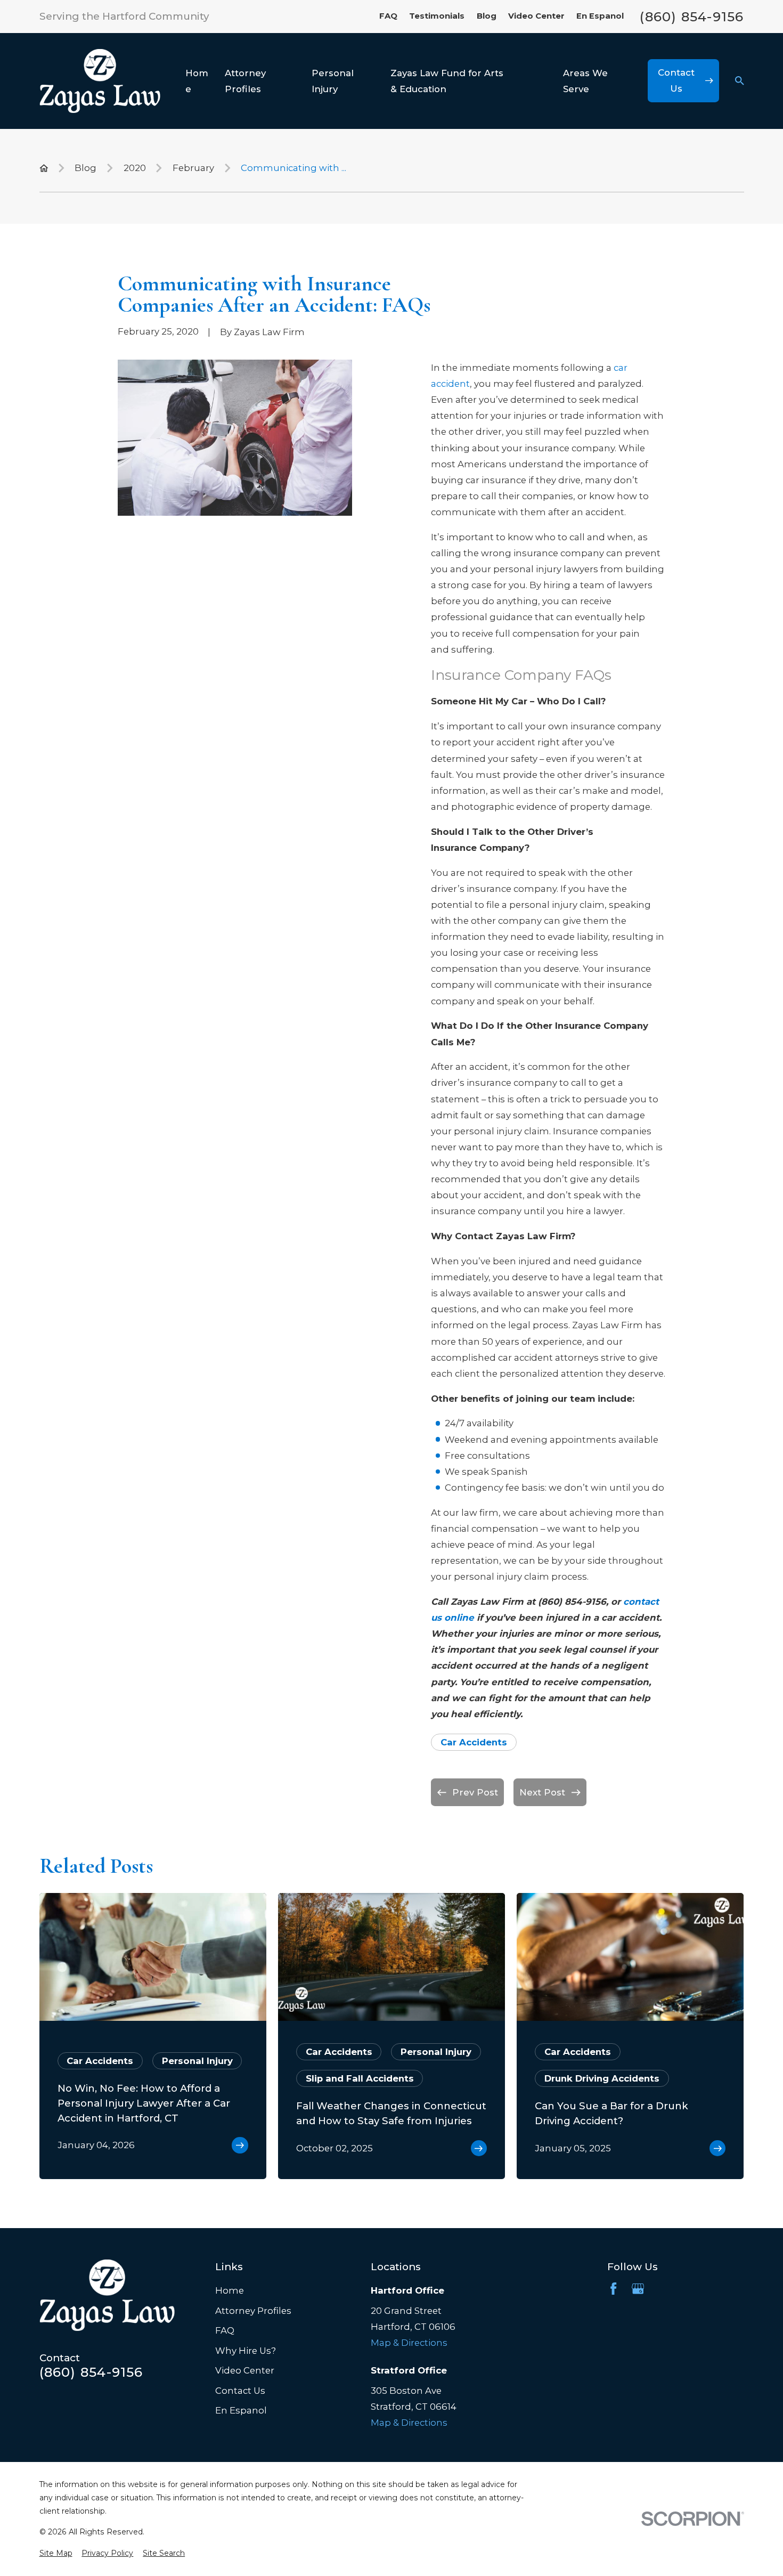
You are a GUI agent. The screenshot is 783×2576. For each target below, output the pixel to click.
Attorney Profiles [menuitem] (245, 81)
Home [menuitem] (197, 81)
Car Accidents (474, 1742)
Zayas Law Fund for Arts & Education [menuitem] (447, 81)
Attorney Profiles (253, 2311)
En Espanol (600, 16)
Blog (487, 16)
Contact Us (240, 2391)
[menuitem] (56, 2553)
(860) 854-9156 (692, 17)
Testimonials (437, 16)
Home (230, 2290)
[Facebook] (613, 2289)
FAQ (388, 16)
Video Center (536, 16)
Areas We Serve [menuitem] (585, 81)
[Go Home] (44, 168)
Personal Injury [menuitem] (333, 81)
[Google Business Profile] (638, 2289)
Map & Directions (409, 2343)
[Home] (100, 81)
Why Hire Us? (246, 2351)
